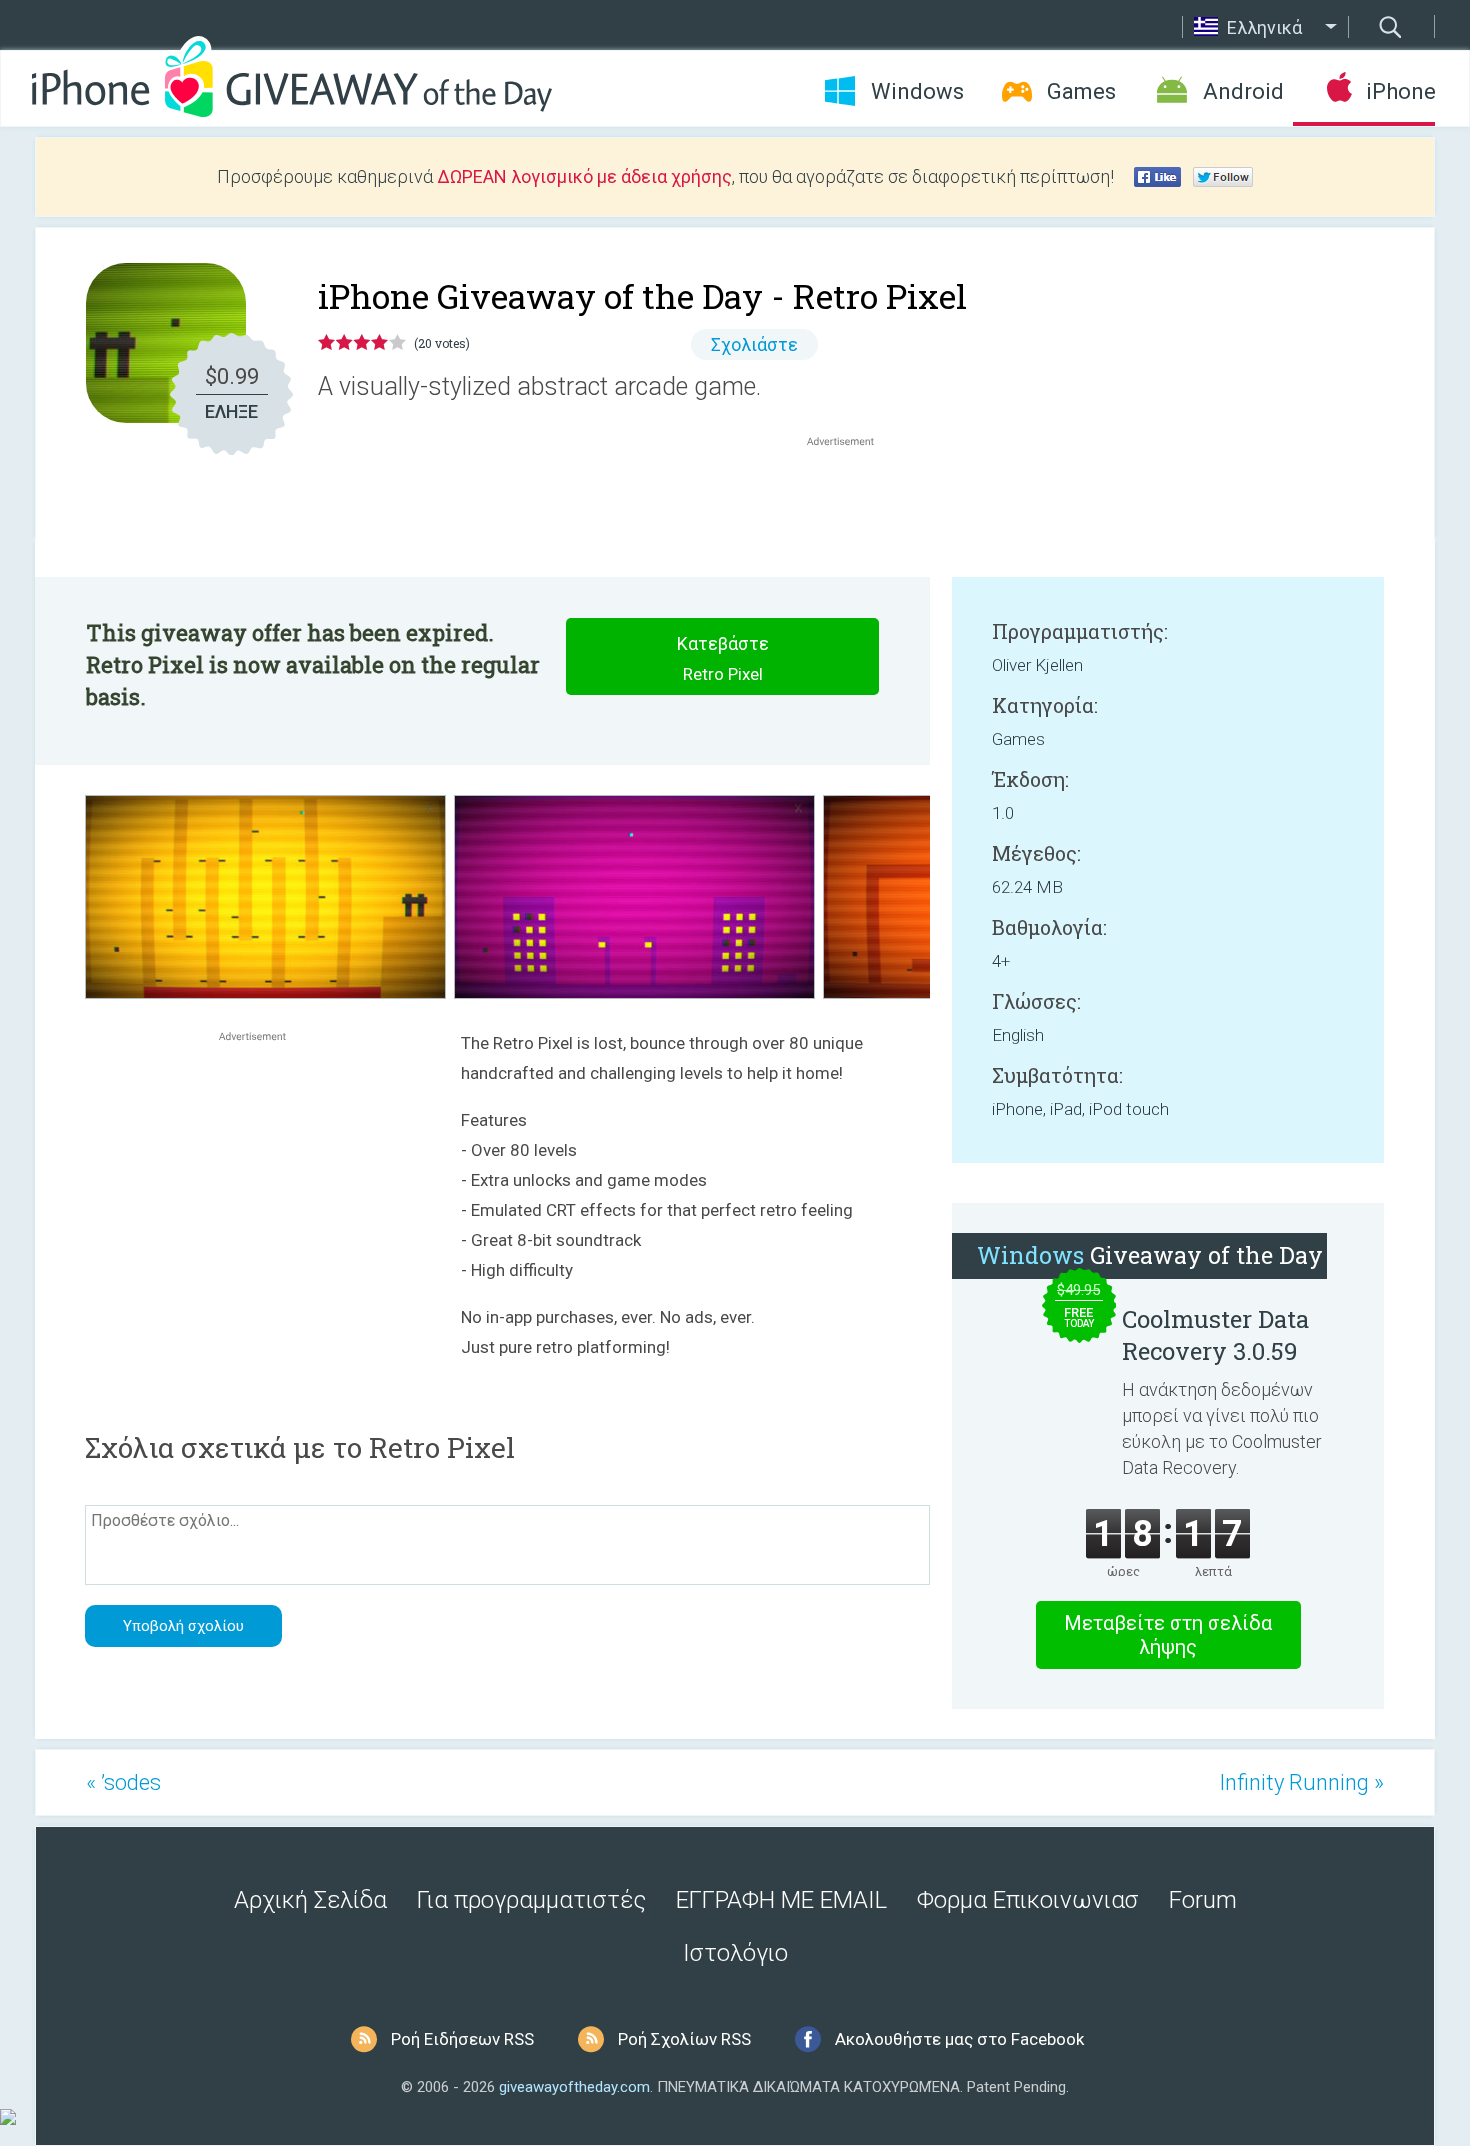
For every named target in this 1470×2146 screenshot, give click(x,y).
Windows (917, 91)
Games (1081, 91)
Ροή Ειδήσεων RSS (462, 2039)
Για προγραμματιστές (531, 1900)
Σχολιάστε (754, 344)
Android (1243, 91)
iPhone (1400, 91)
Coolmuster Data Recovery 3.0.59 (1215, 1335)
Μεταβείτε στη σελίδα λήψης (1168, 1635)
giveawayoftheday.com (574, 2087)
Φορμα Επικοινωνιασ (1028, 1900)
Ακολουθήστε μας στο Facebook (959, 2039)
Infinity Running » (1301, 1782)
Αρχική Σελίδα (310, 1900)
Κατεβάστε (723, 658)
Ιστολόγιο (735, 1953)
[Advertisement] (851, 499)
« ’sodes (123, 1782)
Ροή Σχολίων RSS (684, 2039)
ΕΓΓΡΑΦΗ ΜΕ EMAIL (781, 1900)
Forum (1203, 1900)
